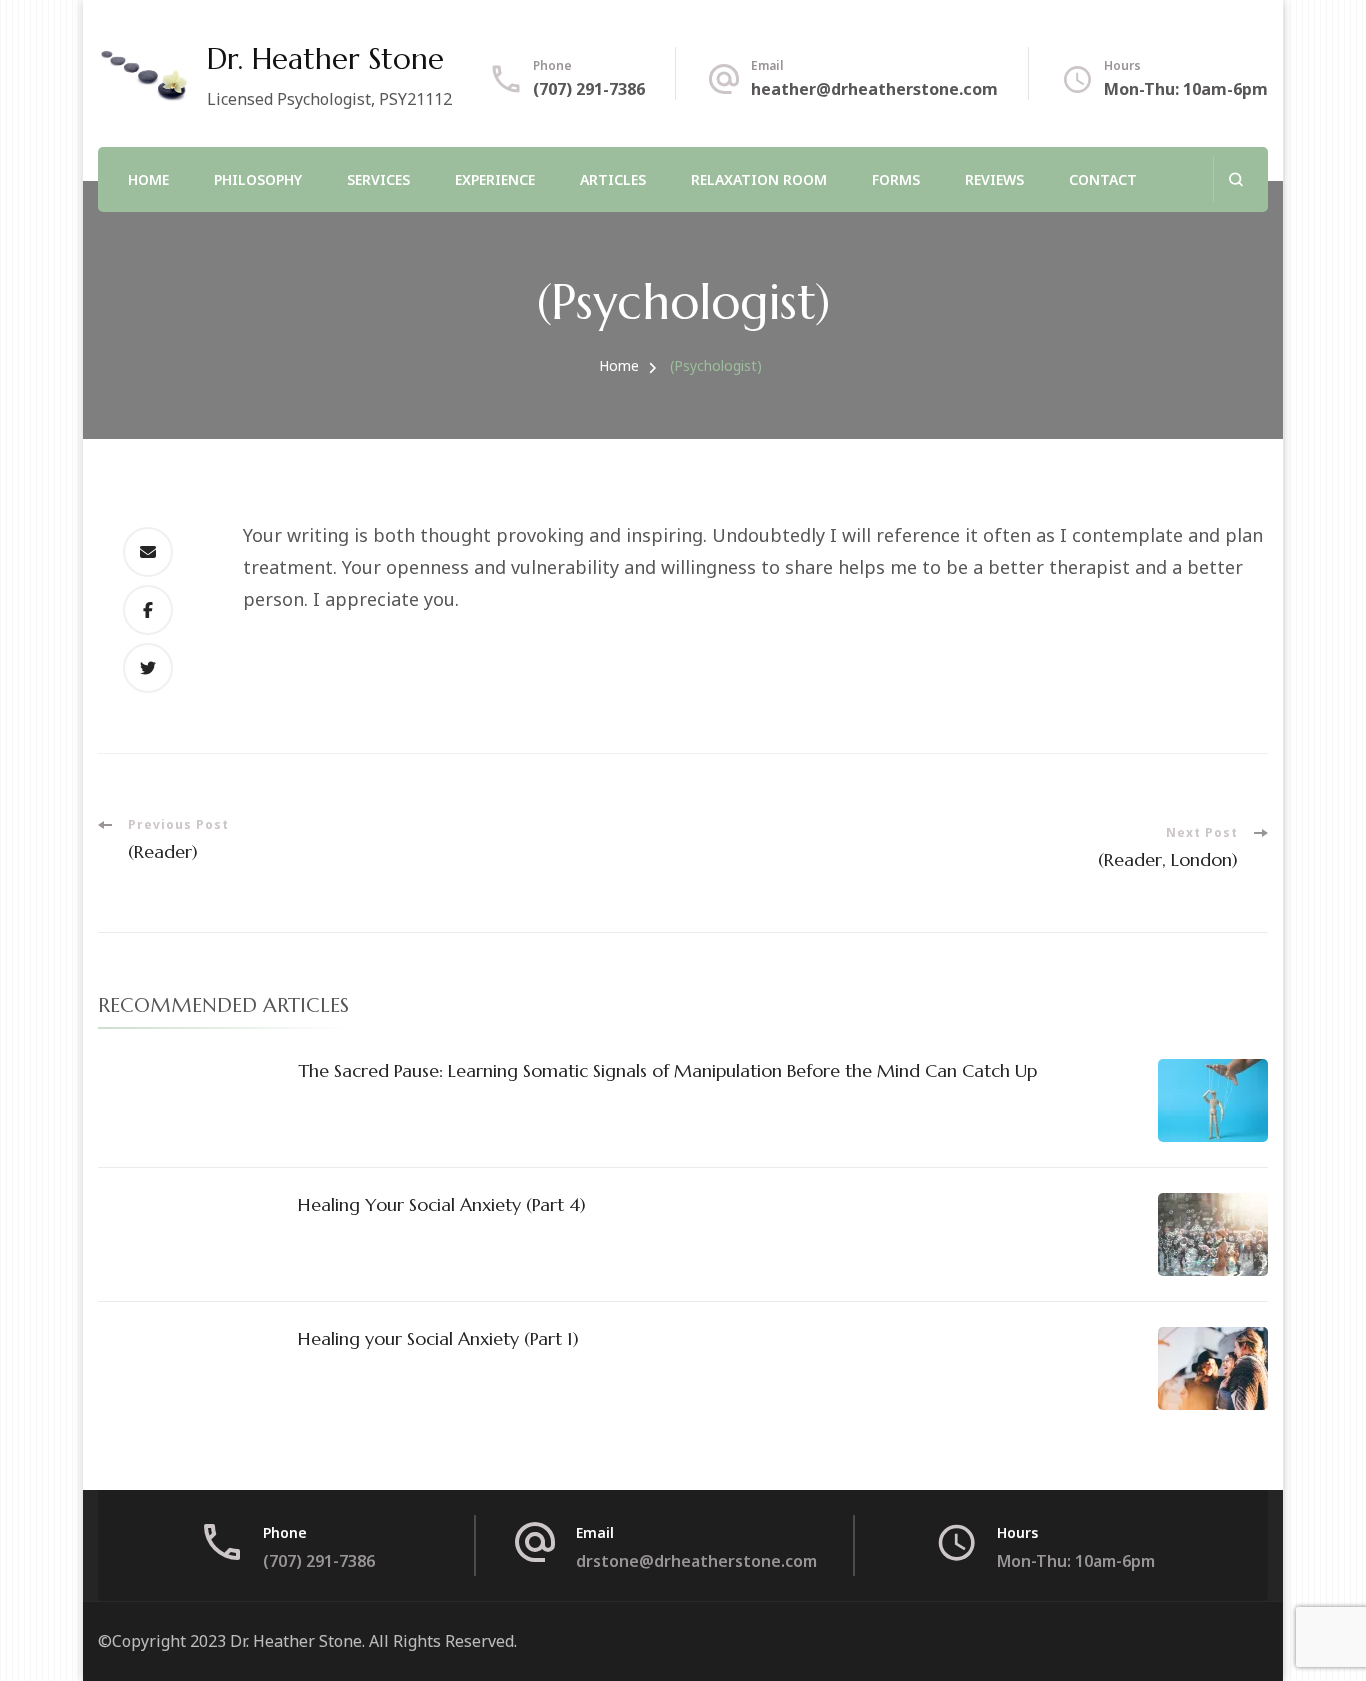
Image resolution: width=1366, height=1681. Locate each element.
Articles (613, 179)
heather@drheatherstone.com (874, 89)
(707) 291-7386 (589, 89)
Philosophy (258, 179)
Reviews (994, 179)
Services (378, 179)
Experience (495, 179)
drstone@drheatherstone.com (696, 1561)
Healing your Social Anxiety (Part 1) (438, 1338)
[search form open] (1235, 179)
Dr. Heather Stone (325, 59)
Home (148, 179)
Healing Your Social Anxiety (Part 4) (442, 1204)
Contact (1103, 179)
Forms (896, 179)
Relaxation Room (759, 179)
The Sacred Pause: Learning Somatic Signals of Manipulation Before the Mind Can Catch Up (667, 1070)
